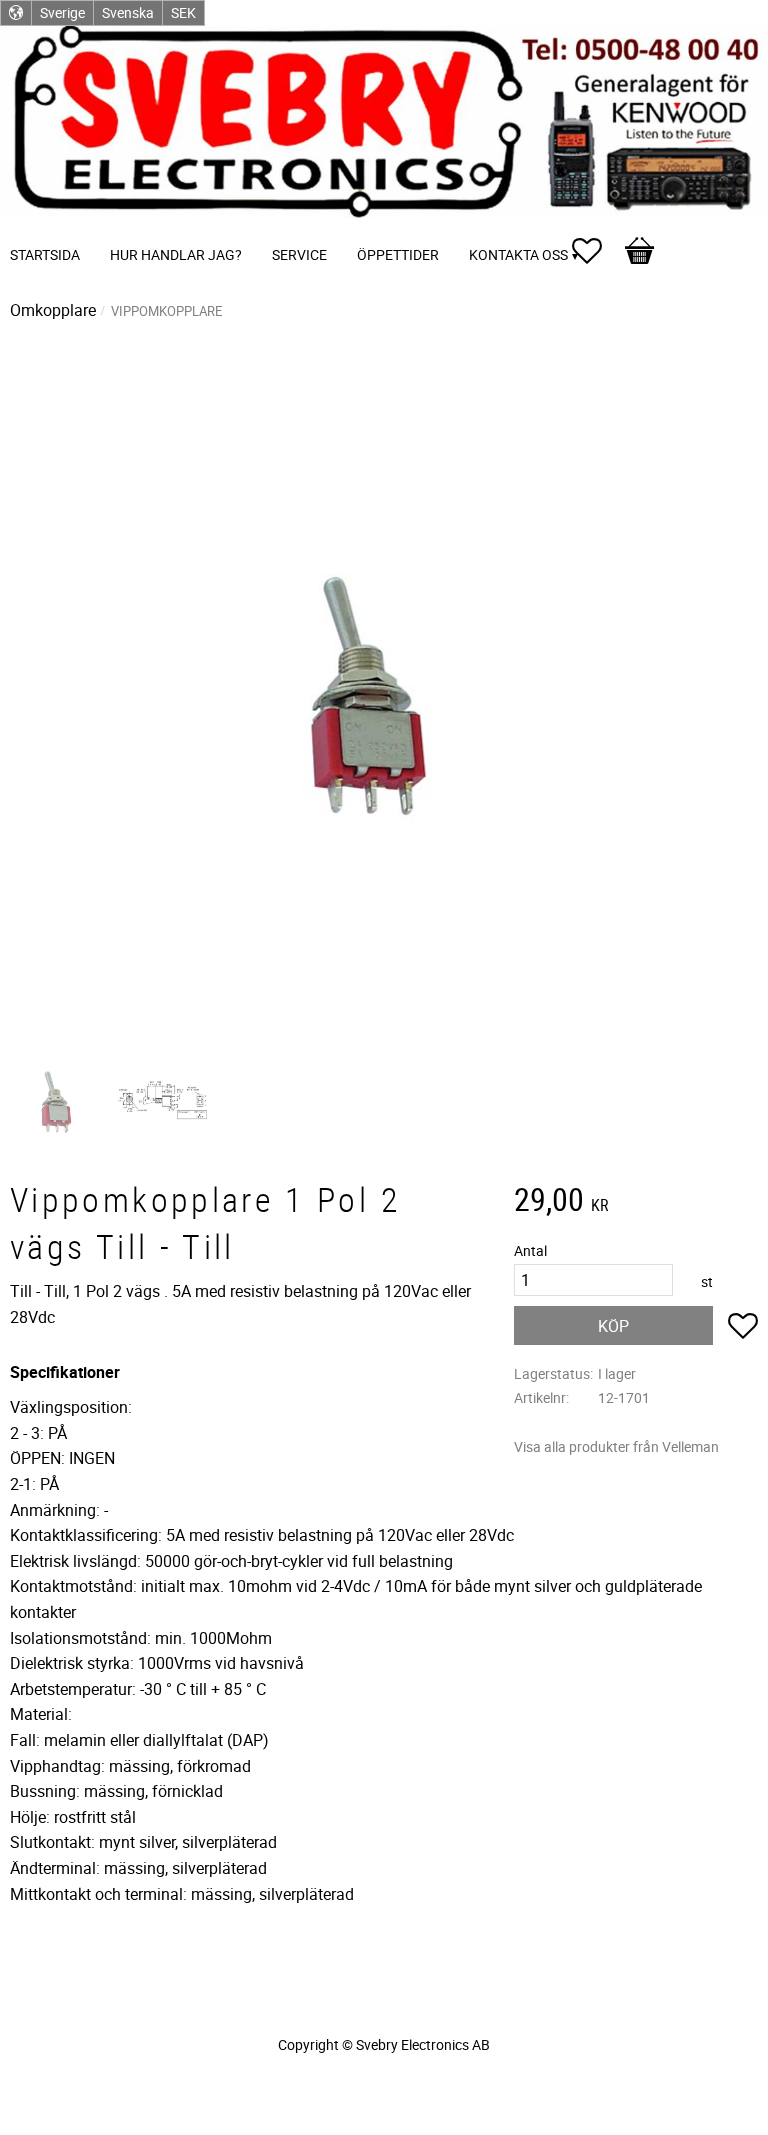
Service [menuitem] (299, 254)
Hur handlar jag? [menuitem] (176, 254)
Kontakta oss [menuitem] (518, 254)
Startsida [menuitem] (45, 254)
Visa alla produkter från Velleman (616, 1446)
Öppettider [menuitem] (398, 254)
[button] (597, 251)
